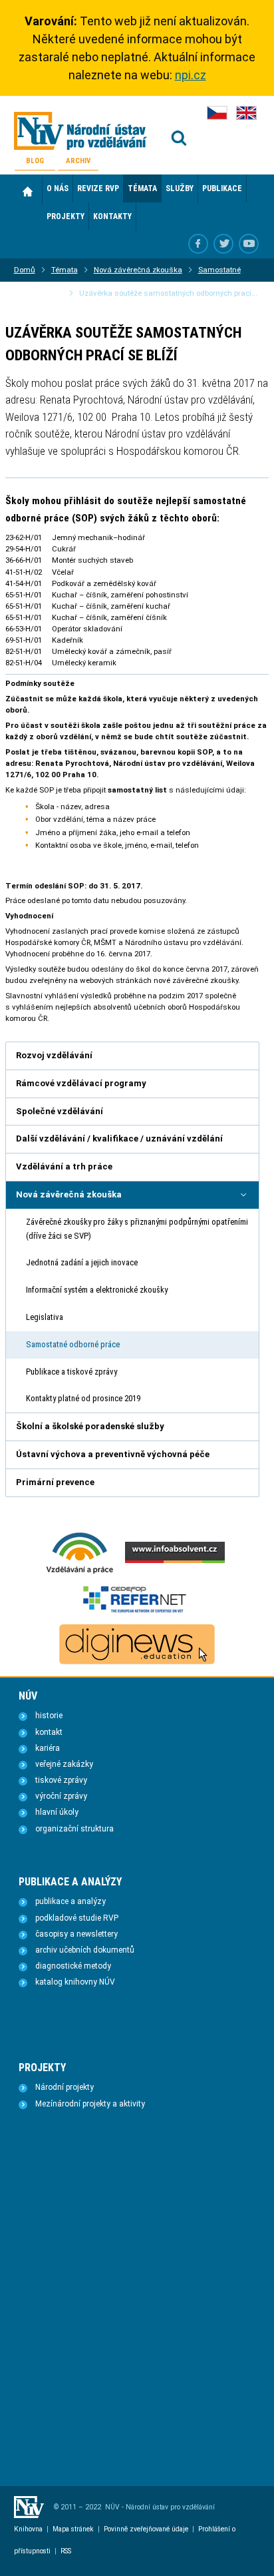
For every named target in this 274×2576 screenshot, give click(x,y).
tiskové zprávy (61, 1780)
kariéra (48, 1748)
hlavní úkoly (57, 1812)
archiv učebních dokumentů (85, 1950)
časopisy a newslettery (76, 1934)
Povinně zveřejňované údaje (146, 2529)
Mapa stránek (73, 2529)
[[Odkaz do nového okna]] (223, 244)
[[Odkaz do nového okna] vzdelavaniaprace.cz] (80, 1572)
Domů (28, 191)
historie (49, 1716)
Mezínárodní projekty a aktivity (90, 2104)
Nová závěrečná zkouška (138, 270)
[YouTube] (249, 244)
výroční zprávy (61, 1796)
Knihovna (28, 2529)
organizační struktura (74, 1829)
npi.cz (191, 75)
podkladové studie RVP (77, 1918)
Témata (65, 270)
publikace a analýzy (70, 1901)
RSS (66, 2551)
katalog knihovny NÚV (75, 1982)
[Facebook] (198, 244)
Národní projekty (65, 2087)
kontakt (49, 1732)
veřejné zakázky (64, 1764)
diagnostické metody (73, 1966)
